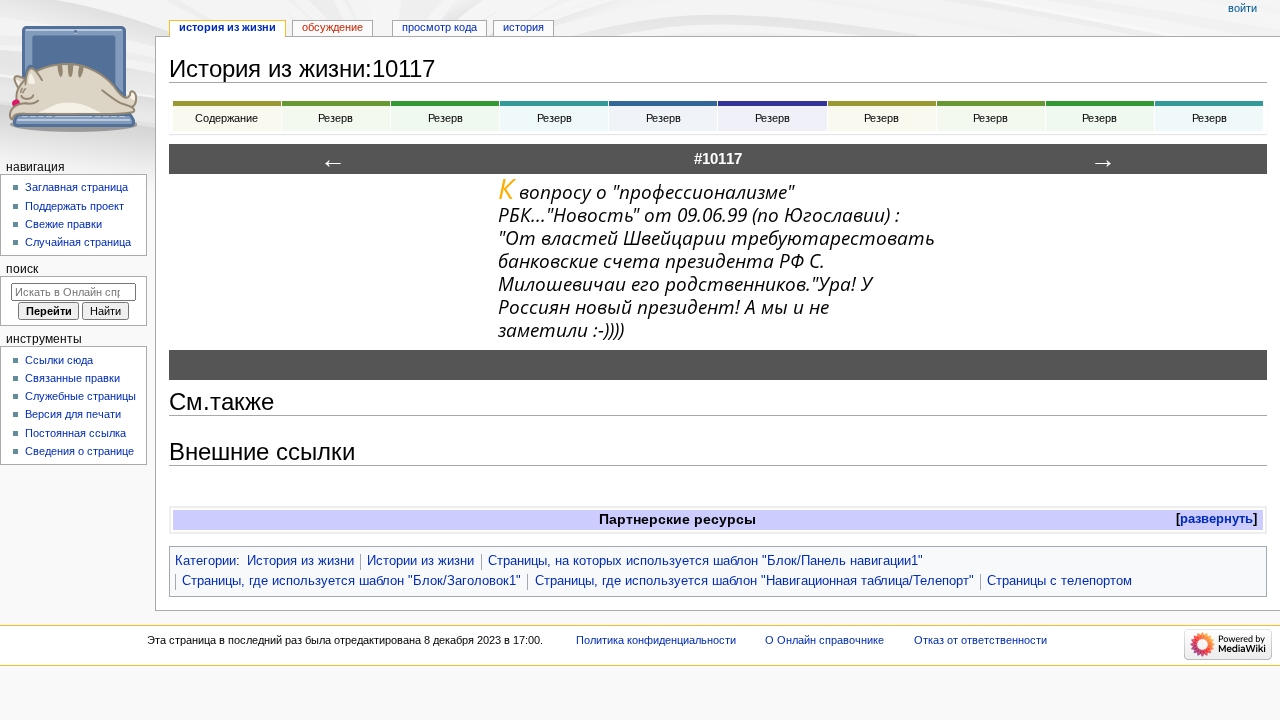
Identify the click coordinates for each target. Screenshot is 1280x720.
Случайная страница (78, 242)
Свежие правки (63, 224)
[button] (1216, 519)
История (523, 27)
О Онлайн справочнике (824, 640)
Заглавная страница (76, 187)
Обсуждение (332, 27)
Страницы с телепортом (1059, 581)
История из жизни (300, 561)
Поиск (22, 269)
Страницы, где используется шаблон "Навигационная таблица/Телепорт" (754, 581)
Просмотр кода (439, 27)
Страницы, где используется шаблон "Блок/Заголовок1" (351, 581)
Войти (1242, 8)
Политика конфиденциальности (656, 640)
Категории (205, 561)
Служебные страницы (80, 396)
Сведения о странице (79, 451)
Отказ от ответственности (980, 640)
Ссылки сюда (59, 360)
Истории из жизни (420, 561)
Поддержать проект (74, 206)
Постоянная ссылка (75, 433)
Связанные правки (72, 378)
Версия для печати (73, 414)
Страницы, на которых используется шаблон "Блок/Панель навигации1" (705, 561)
